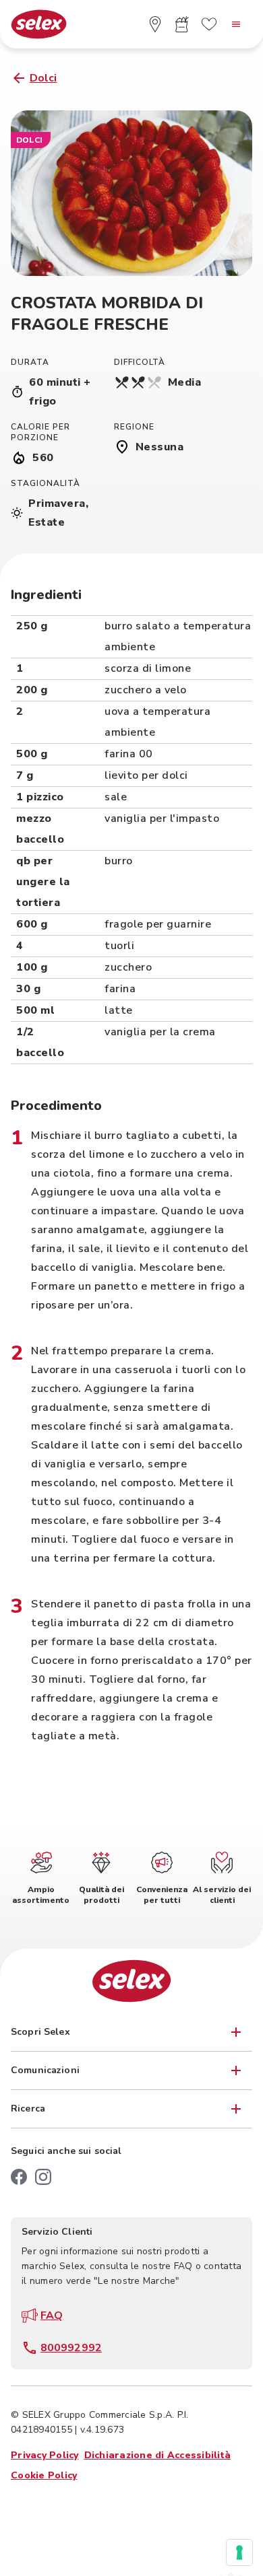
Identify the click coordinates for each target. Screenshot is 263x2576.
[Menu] (236, 24)
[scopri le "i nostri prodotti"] (182, 24)
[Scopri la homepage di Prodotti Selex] (39, 25)
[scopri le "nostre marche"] (209, 24)
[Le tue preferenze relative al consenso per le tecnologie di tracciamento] (239, 2552)
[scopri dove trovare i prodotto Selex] (155, 24)
